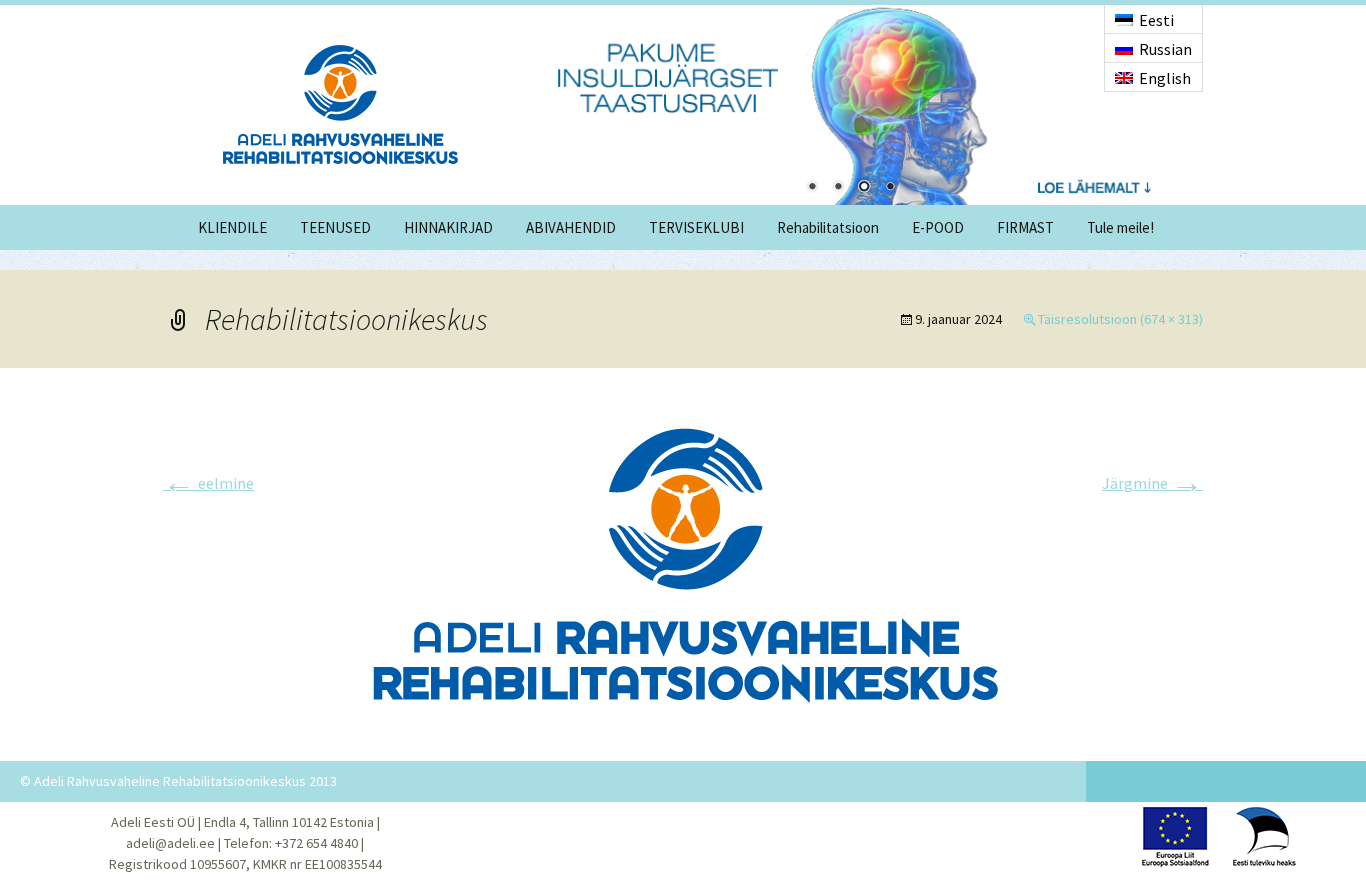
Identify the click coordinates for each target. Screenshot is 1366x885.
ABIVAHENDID (571, 227)
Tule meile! (1120, 227)
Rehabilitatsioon (828, 227)
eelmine (208, 483)
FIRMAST (1025, 227)
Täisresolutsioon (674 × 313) (1120, 319)
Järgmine (1152, 483)
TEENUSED (335, 227)
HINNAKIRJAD (448, 227)
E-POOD (938, 227)
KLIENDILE (232, 227)
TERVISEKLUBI (696, 227)
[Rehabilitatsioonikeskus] (683, 562)
